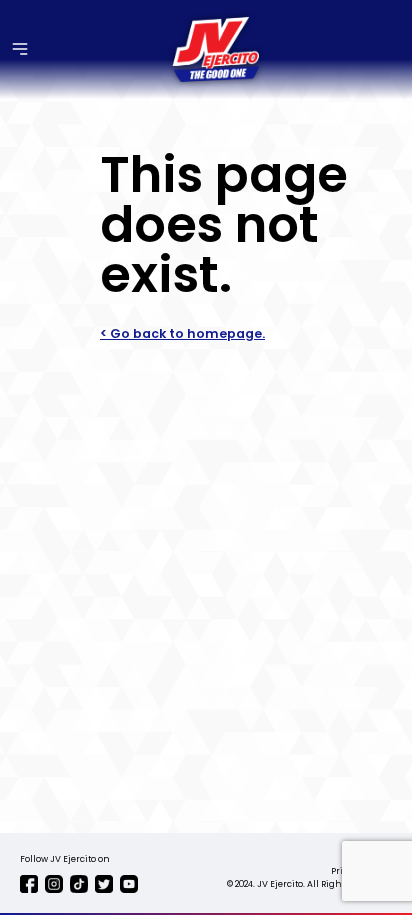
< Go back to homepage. (182, 333)
